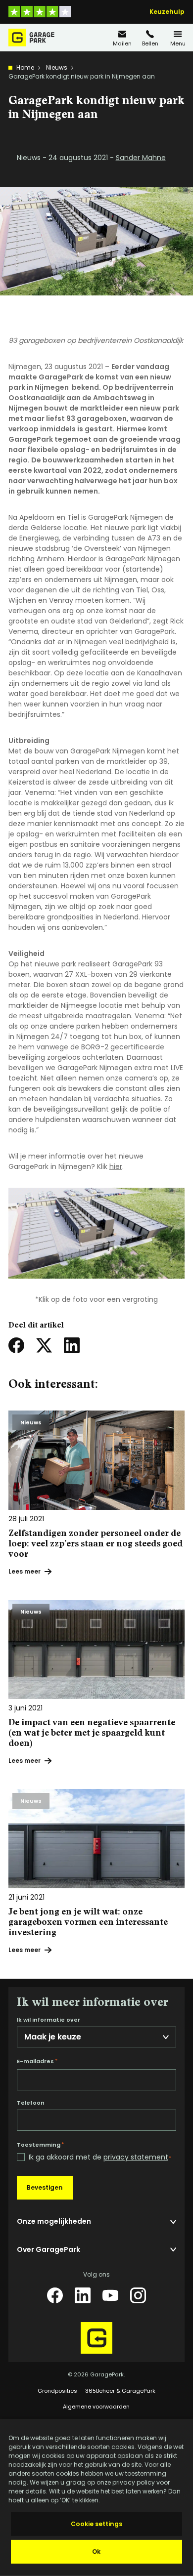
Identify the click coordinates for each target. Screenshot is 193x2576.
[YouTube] (110, 2295)
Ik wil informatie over (48, 2020)
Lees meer (24, 1571)
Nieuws (57, 67)
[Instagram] (138, 2295)
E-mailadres (37, 2061)
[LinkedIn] (83, 2295)
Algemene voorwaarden (96, 2407)
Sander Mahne (141, 158)
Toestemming (40, 2145)
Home (25, 67)
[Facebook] (55, 2295)
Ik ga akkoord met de (100, 2157)
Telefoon (31, 2103)
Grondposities (57, 2391)
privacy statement (136, 2157)
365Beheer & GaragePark (120, 2391)
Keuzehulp (167, 12)
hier (116, 1166)
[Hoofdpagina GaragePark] (31, 38)
